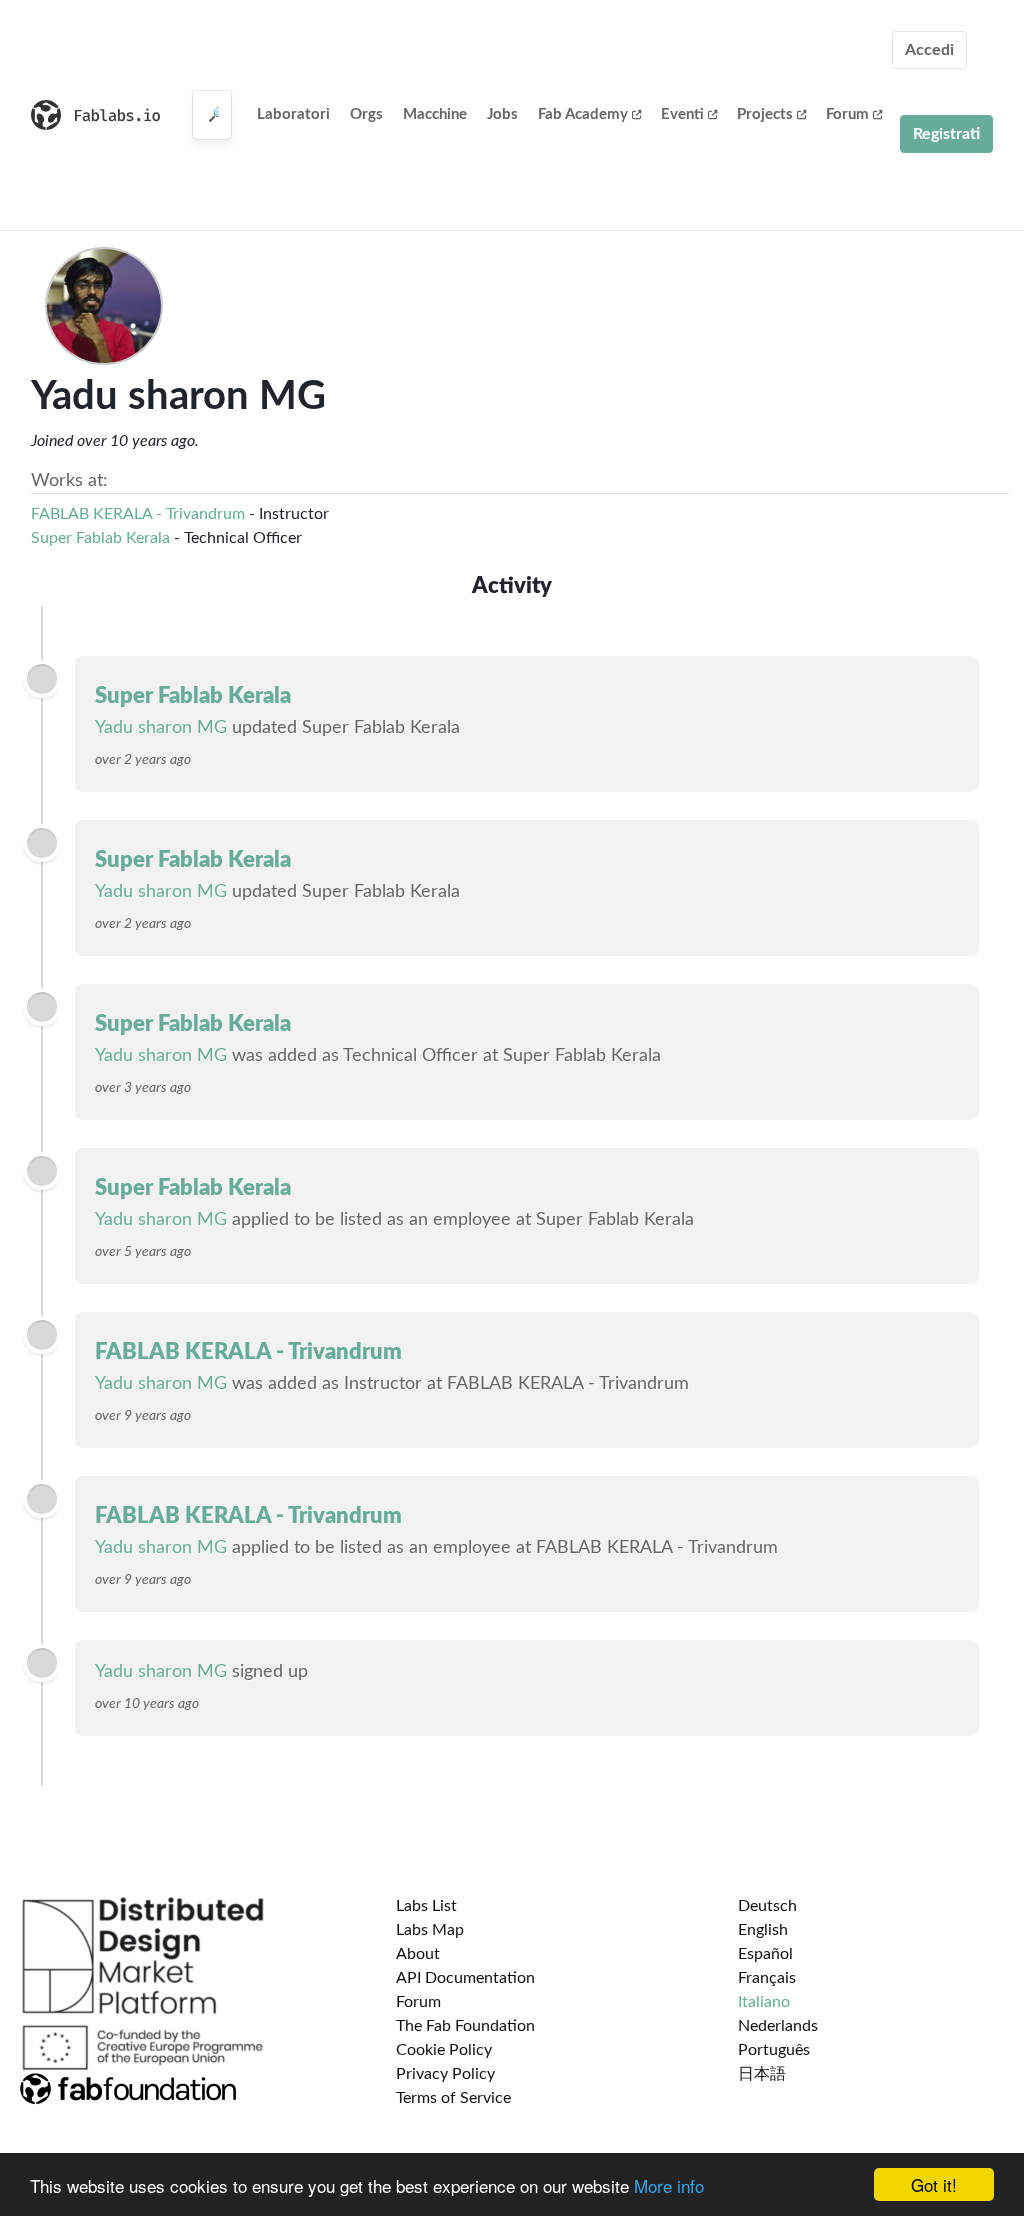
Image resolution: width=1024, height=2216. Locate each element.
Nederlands (778, 2026)
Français (767, 1978)
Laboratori (293, 114)
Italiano (764, 2002)
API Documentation (465, 1978)
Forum (847, 114)
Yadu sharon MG (161, 728)
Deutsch (767, 1906)
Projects (765, 114)
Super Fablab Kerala (100, 538)
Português (774, 2050)
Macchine (435, 114)
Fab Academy (583, 114)
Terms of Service (453, 2098)
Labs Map (430, 1930)
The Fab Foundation (465, 2026)
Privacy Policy (445, 2074)
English (763, 1930)
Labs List (426, 1906)
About (418, 1954)
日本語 (762, 2074)
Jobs (502, 114)
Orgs (366, 114)
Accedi (929, 50)
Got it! (934, 2184)
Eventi (682, 114)
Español (765, 1954)
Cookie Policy (444, 2050)
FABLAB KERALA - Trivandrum (138, 514)
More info (669, 2185)
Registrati (946, 134)
